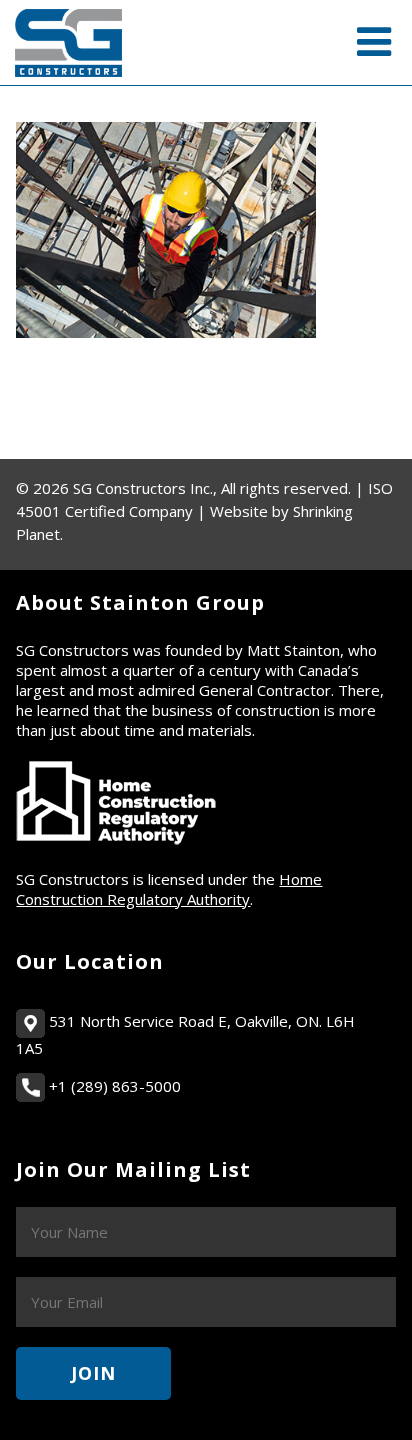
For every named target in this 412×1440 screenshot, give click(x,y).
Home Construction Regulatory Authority (169, 889)
